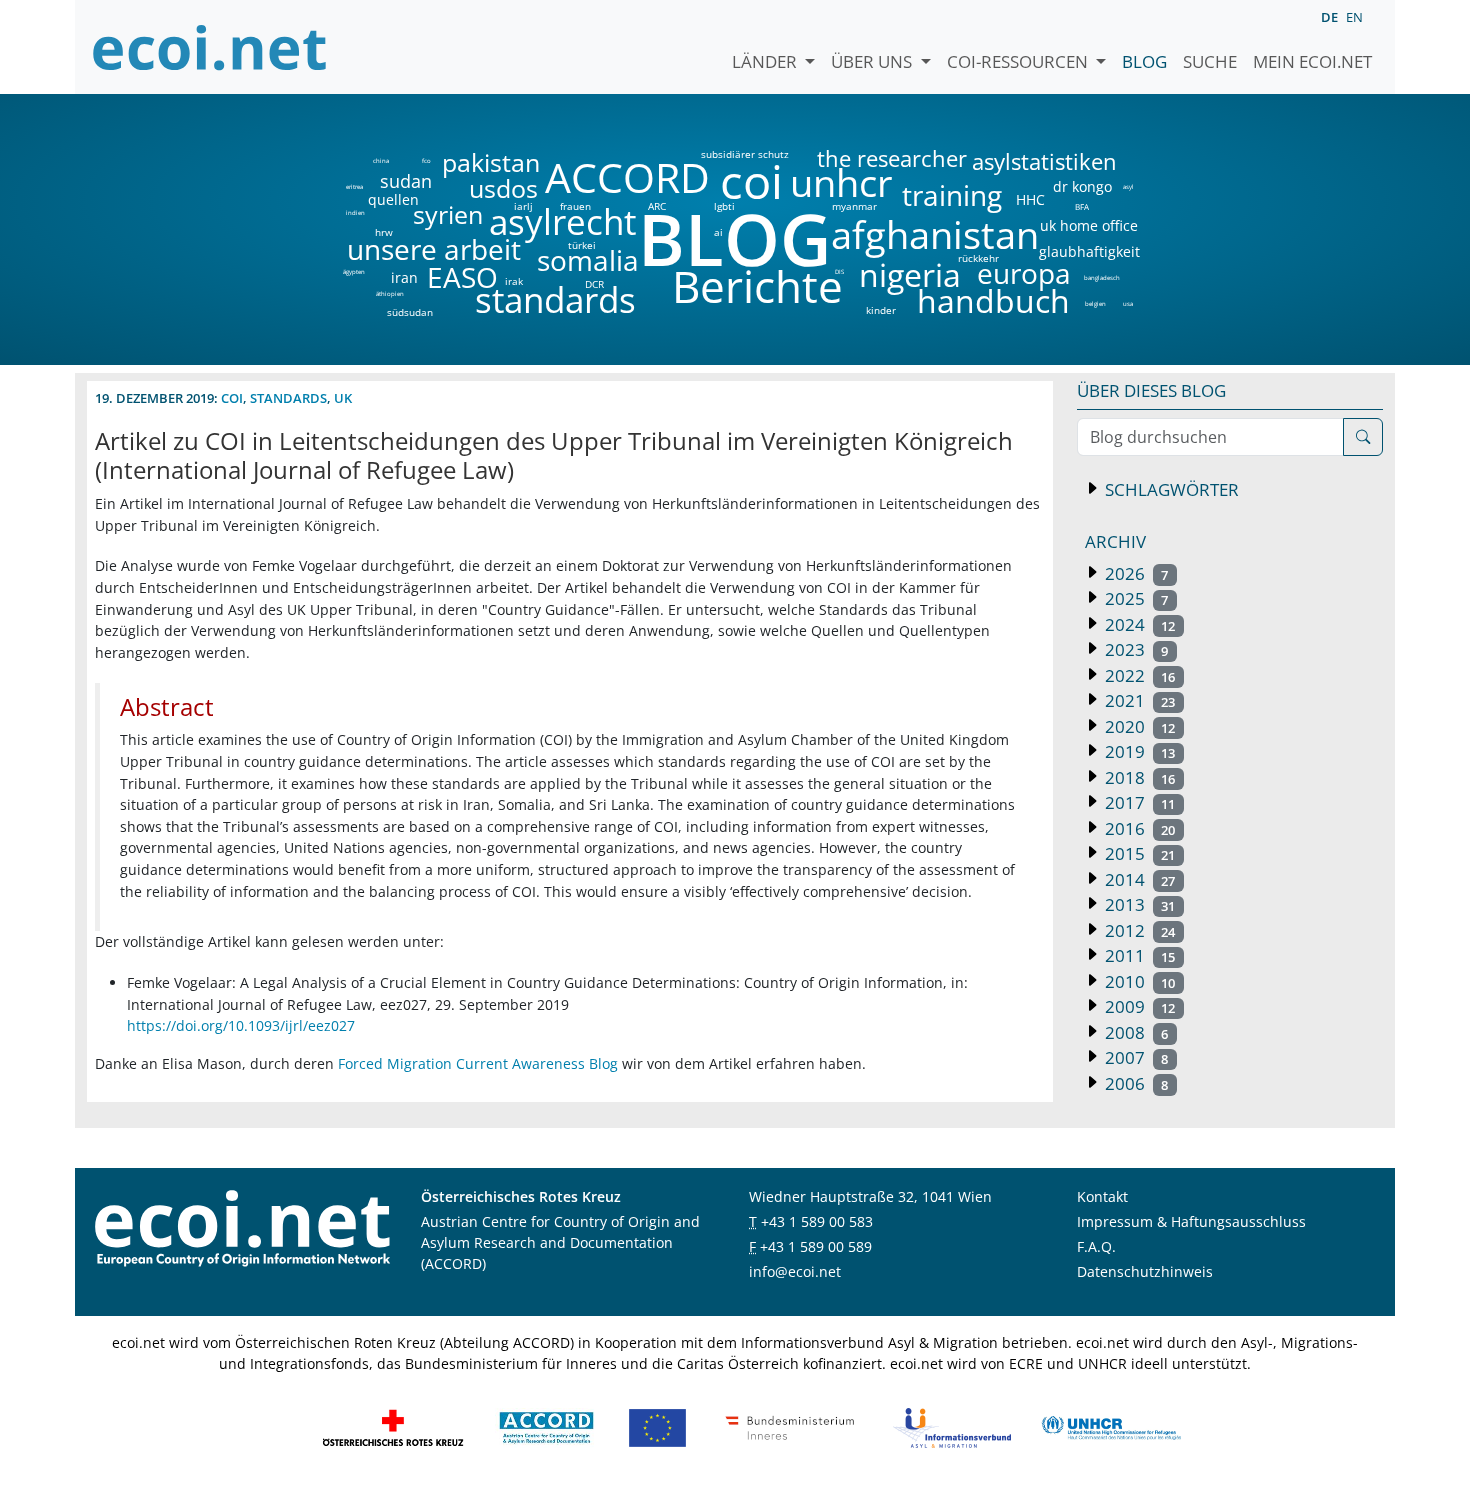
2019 (1138, 751)
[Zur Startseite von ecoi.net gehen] (210, 47)
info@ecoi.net (795, 1271)
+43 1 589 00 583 (817, 1221)
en (1354, 17)
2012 (1138, 930)
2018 (1138, 777)
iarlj (523, 206)
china (380, 161)
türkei (582, 245)
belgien (1095, 304)
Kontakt (1102, 1196)
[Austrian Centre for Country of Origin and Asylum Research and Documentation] (546, 1425)
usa (1128, 304)
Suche (1210, 61)
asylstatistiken (1043, 162)
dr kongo (1082, 187)
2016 (1138, 828)
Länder (766, 61)
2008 (1134, 1032)
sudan (406, 181)
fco (426, 161)
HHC (1030, 200)
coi (751, 181)
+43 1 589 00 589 (816, 1246)
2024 (1138, 624)
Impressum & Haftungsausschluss (1191, 1221)
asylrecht (562, 222)
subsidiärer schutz (745, 154)
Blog (1144, 61)
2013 (1138, 904)
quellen (381, 196)
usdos (503, 188)
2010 (1138, 981)
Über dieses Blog (1151, 390)
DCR (594, 284)
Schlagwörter (1170, 489)
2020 (1138, 726)
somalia (588, 260)
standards (555, 300)
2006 (1134, 1083)
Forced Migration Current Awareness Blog (478, 1063)
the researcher (858, 159)
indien (354, 213)
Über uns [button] (873, 61)
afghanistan (934, 235)
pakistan (491, 162)
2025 (1134, 598)
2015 (1138, 853)
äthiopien (390, 294)
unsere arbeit (383, 249)
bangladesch (1101, 278)
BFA (1080, 206)
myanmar (854, 206)
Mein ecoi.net (1312, 61)
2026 (1134, 573)
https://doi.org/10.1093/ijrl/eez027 (241, 1025)
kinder (881, 310)
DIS (839, 272)
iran (404, 278)
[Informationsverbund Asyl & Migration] (952, 1425)
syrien (448, 214)
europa (1024, 273)
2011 (1138, 955)
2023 (1134, 649)
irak (514, 281)
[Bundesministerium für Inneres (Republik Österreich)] (790, 1425)
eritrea (354, 187)
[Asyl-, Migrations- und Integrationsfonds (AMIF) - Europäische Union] (657, 1425)
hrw (384, 232)
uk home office (1089, 226)
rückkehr (978, 258)
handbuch (991, 301)
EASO (462, 277)
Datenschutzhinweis (1145, 1271)
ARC (657, 206)
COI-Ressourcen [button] (1019, 61)
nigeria (909, 275)
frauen (575, 206)
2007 (1134, 1057)
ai (718, 232)
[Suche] (1363, 437)
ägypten (354, 272)
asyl (1128, 187)
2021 (1138, 700)
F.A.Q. (1096, 1246)
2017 (1138, 802)
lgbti (724, 206)
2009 (1138, 1006)
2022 (1138, 675)
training (952, 195)
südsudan (410, 312)
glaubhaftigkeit (1089, 252)
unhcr (841, 183)
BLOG (733, 238)
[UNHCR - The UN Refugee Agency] (1111, 1425)
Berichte (757, 290)
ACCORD (627, 177)
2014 (1138, 879)
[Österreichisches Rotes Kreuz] (393, 1425)
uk (343, 398)
